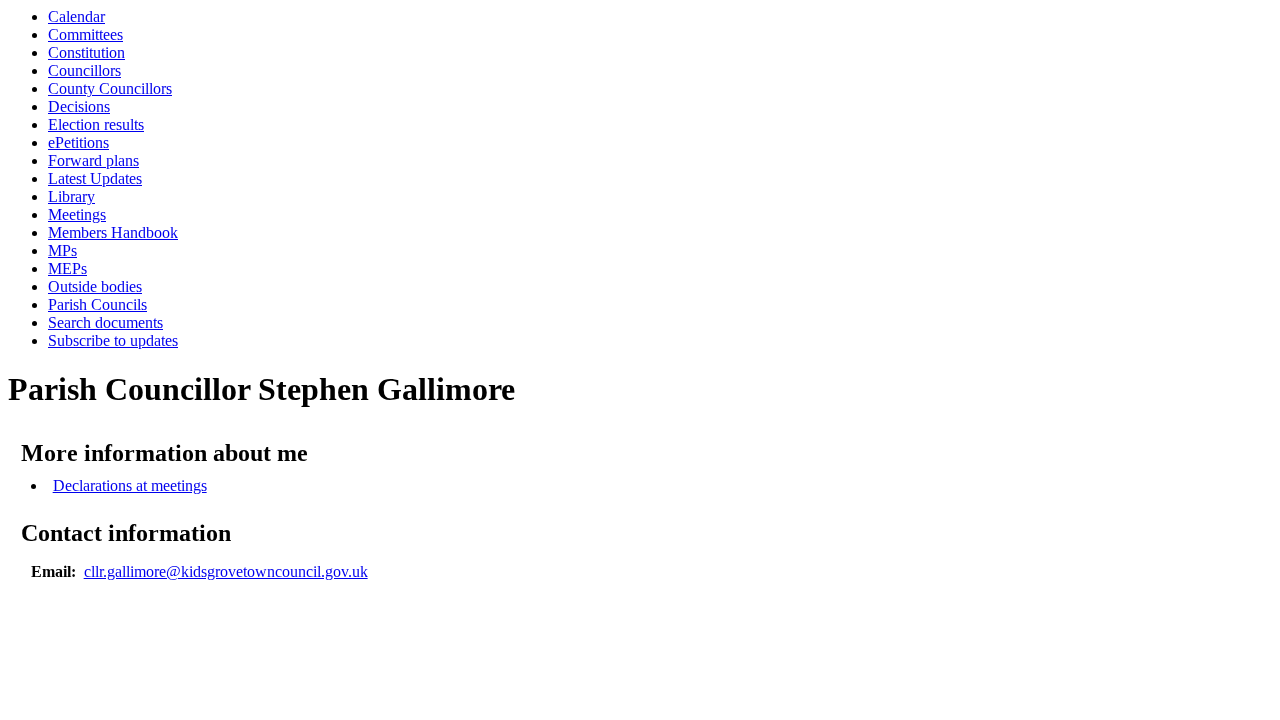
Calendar (76, 16)
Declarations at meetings (130, 485)
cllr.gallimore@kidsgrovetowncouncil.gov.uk (226, 571)
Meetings (77, 214)
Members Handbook (113, 232)
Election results (96, 124)
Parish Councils (97, 304)
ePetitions (78, 142)
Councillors (84, 70)
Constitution (86, 52)
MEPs (67, 268)
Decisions (79, 106)
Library (71, 196)
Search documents (105, 322)
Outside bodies (95, 286)
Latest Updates (95, 178)
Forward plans (93, 160)
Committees (85, 34)
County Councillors (110, 88)
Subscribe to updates (113, 340)
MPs (62, 250)
